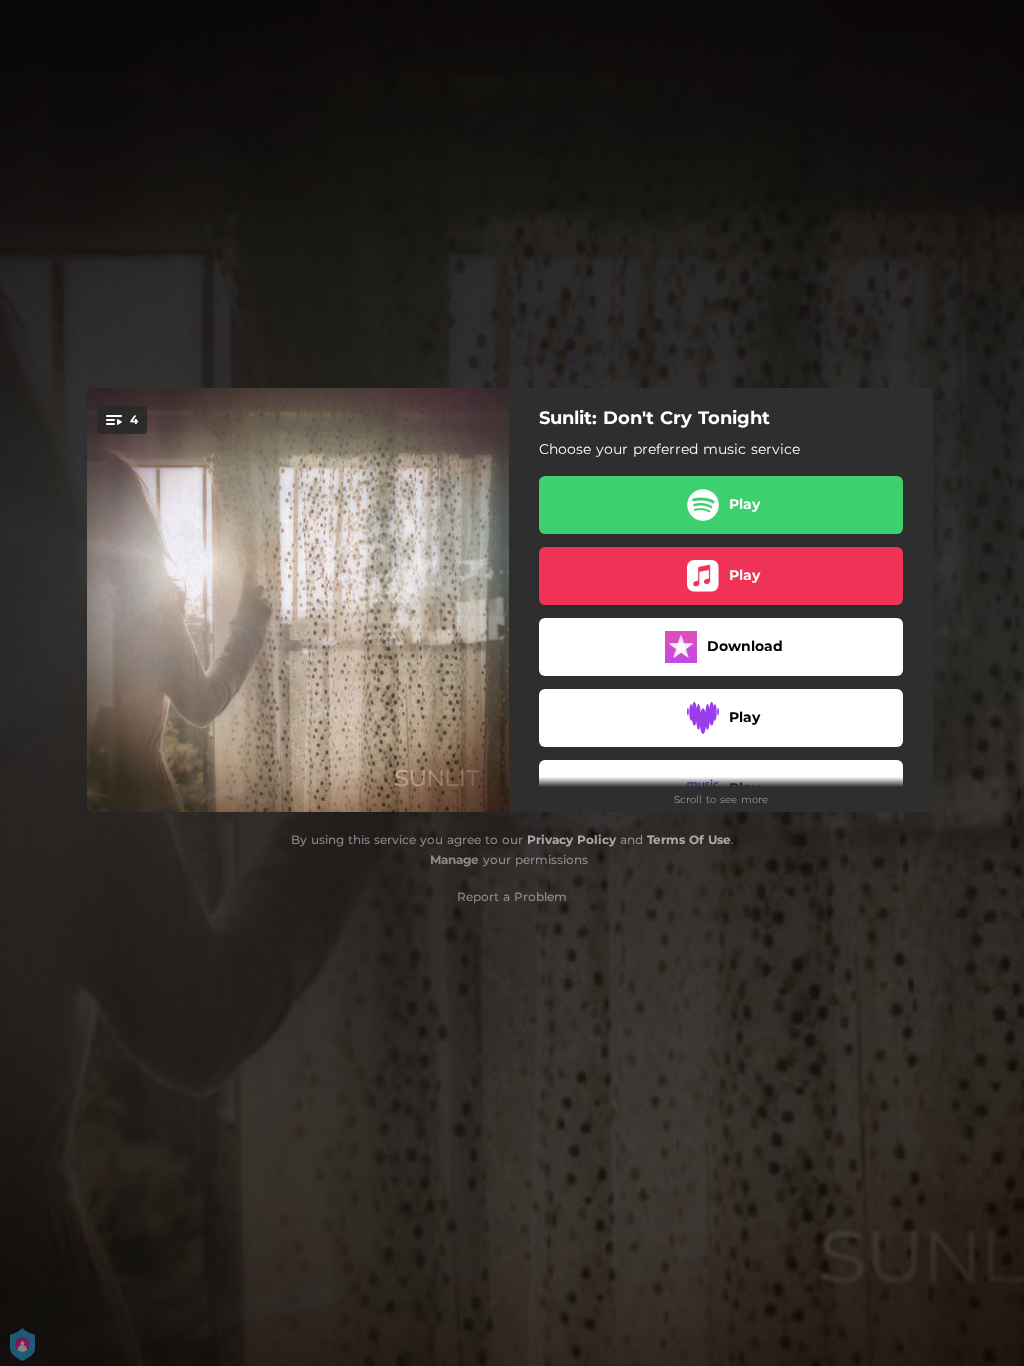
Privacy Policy (571, 839)
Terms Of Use (689, 839)
